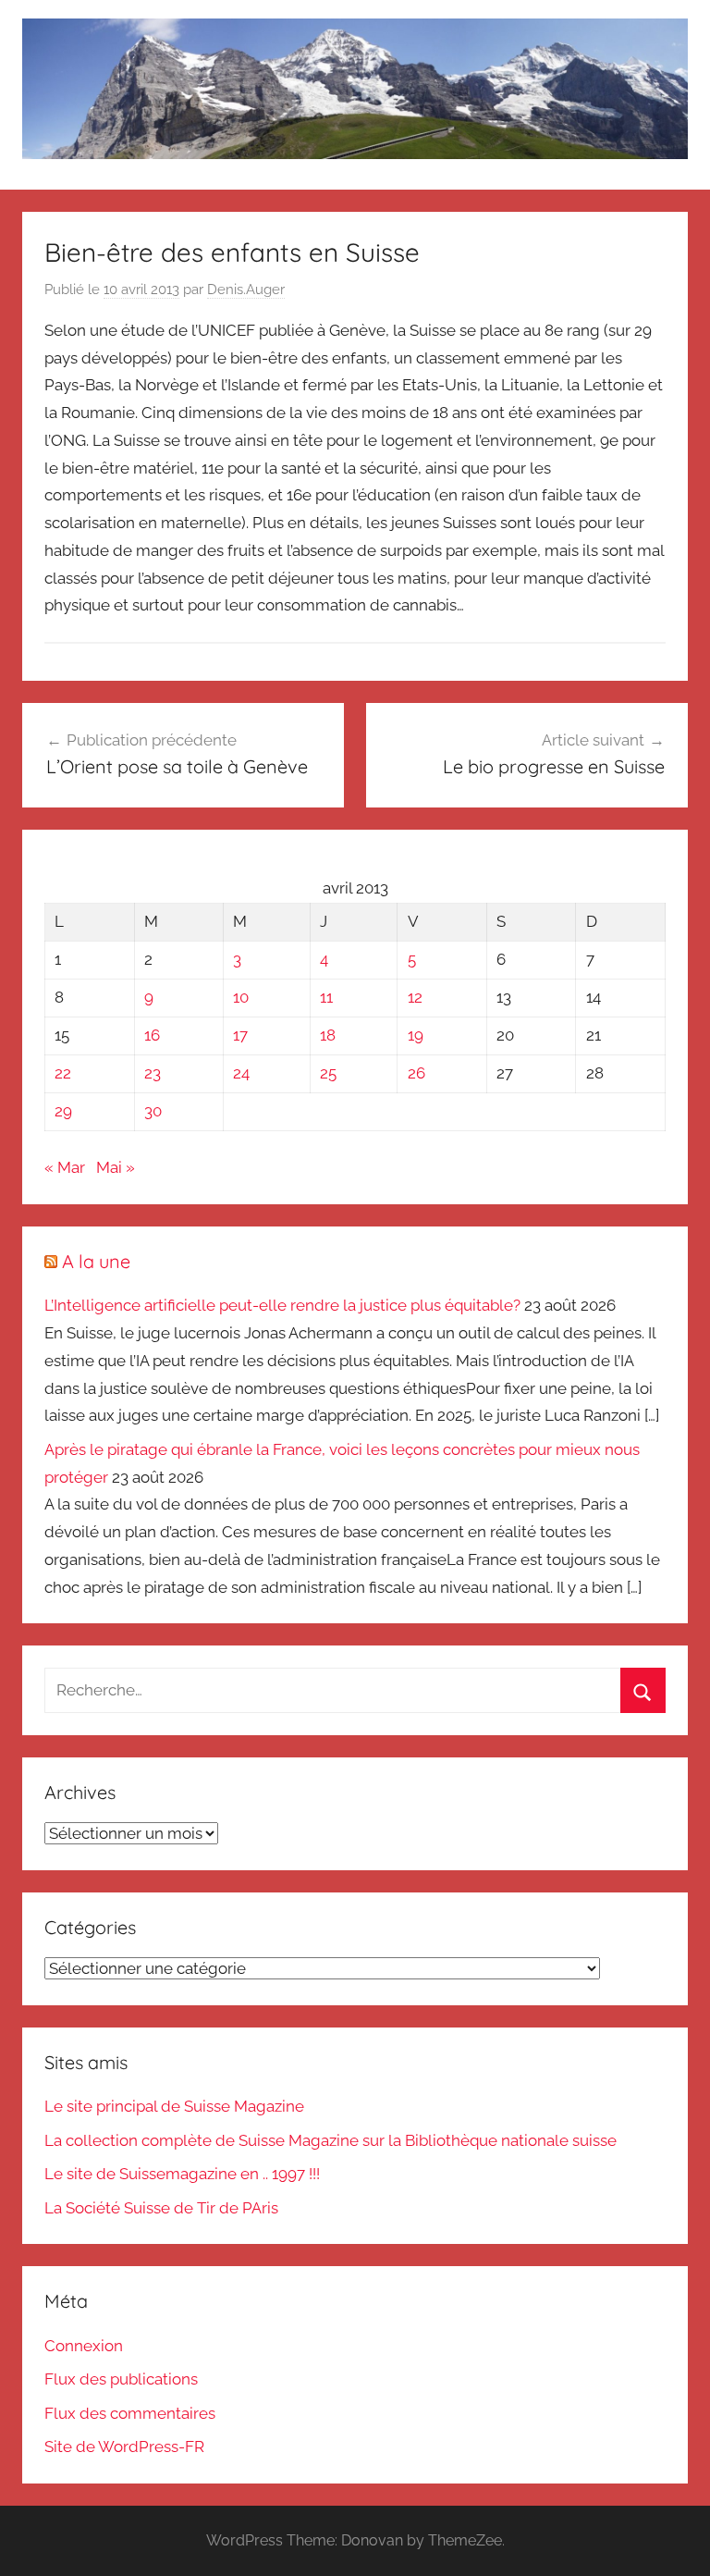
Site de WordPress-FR (124, 2447)
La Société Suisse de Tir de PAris (161, 2208)
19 (416, 1035)
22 (63, 1073)
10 (241, 997)
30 (153, 1111)
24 (241, 1073)
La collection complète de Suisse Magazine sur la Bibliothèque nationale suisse (331, 2140)
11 (326, 997)
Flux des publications (121, 2379)
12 (415, 997)
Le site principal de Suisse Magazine (174, 2106)
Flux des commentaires (130, 2413)
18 (328, 1035)
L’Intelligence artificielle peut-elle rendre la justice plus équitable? (282, 1305)
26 (416, 1073)
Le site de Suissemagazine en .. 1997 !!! (182, 2174)
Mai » (116, 1167)
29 (63, 1111)
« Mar (65, 1167)
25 (328, 1073)
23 (153, 1073)
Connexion (84, 2346)
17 (240, 1035)
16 (152, 1035)
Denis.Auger (246, 290)
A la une (96, 1261)
